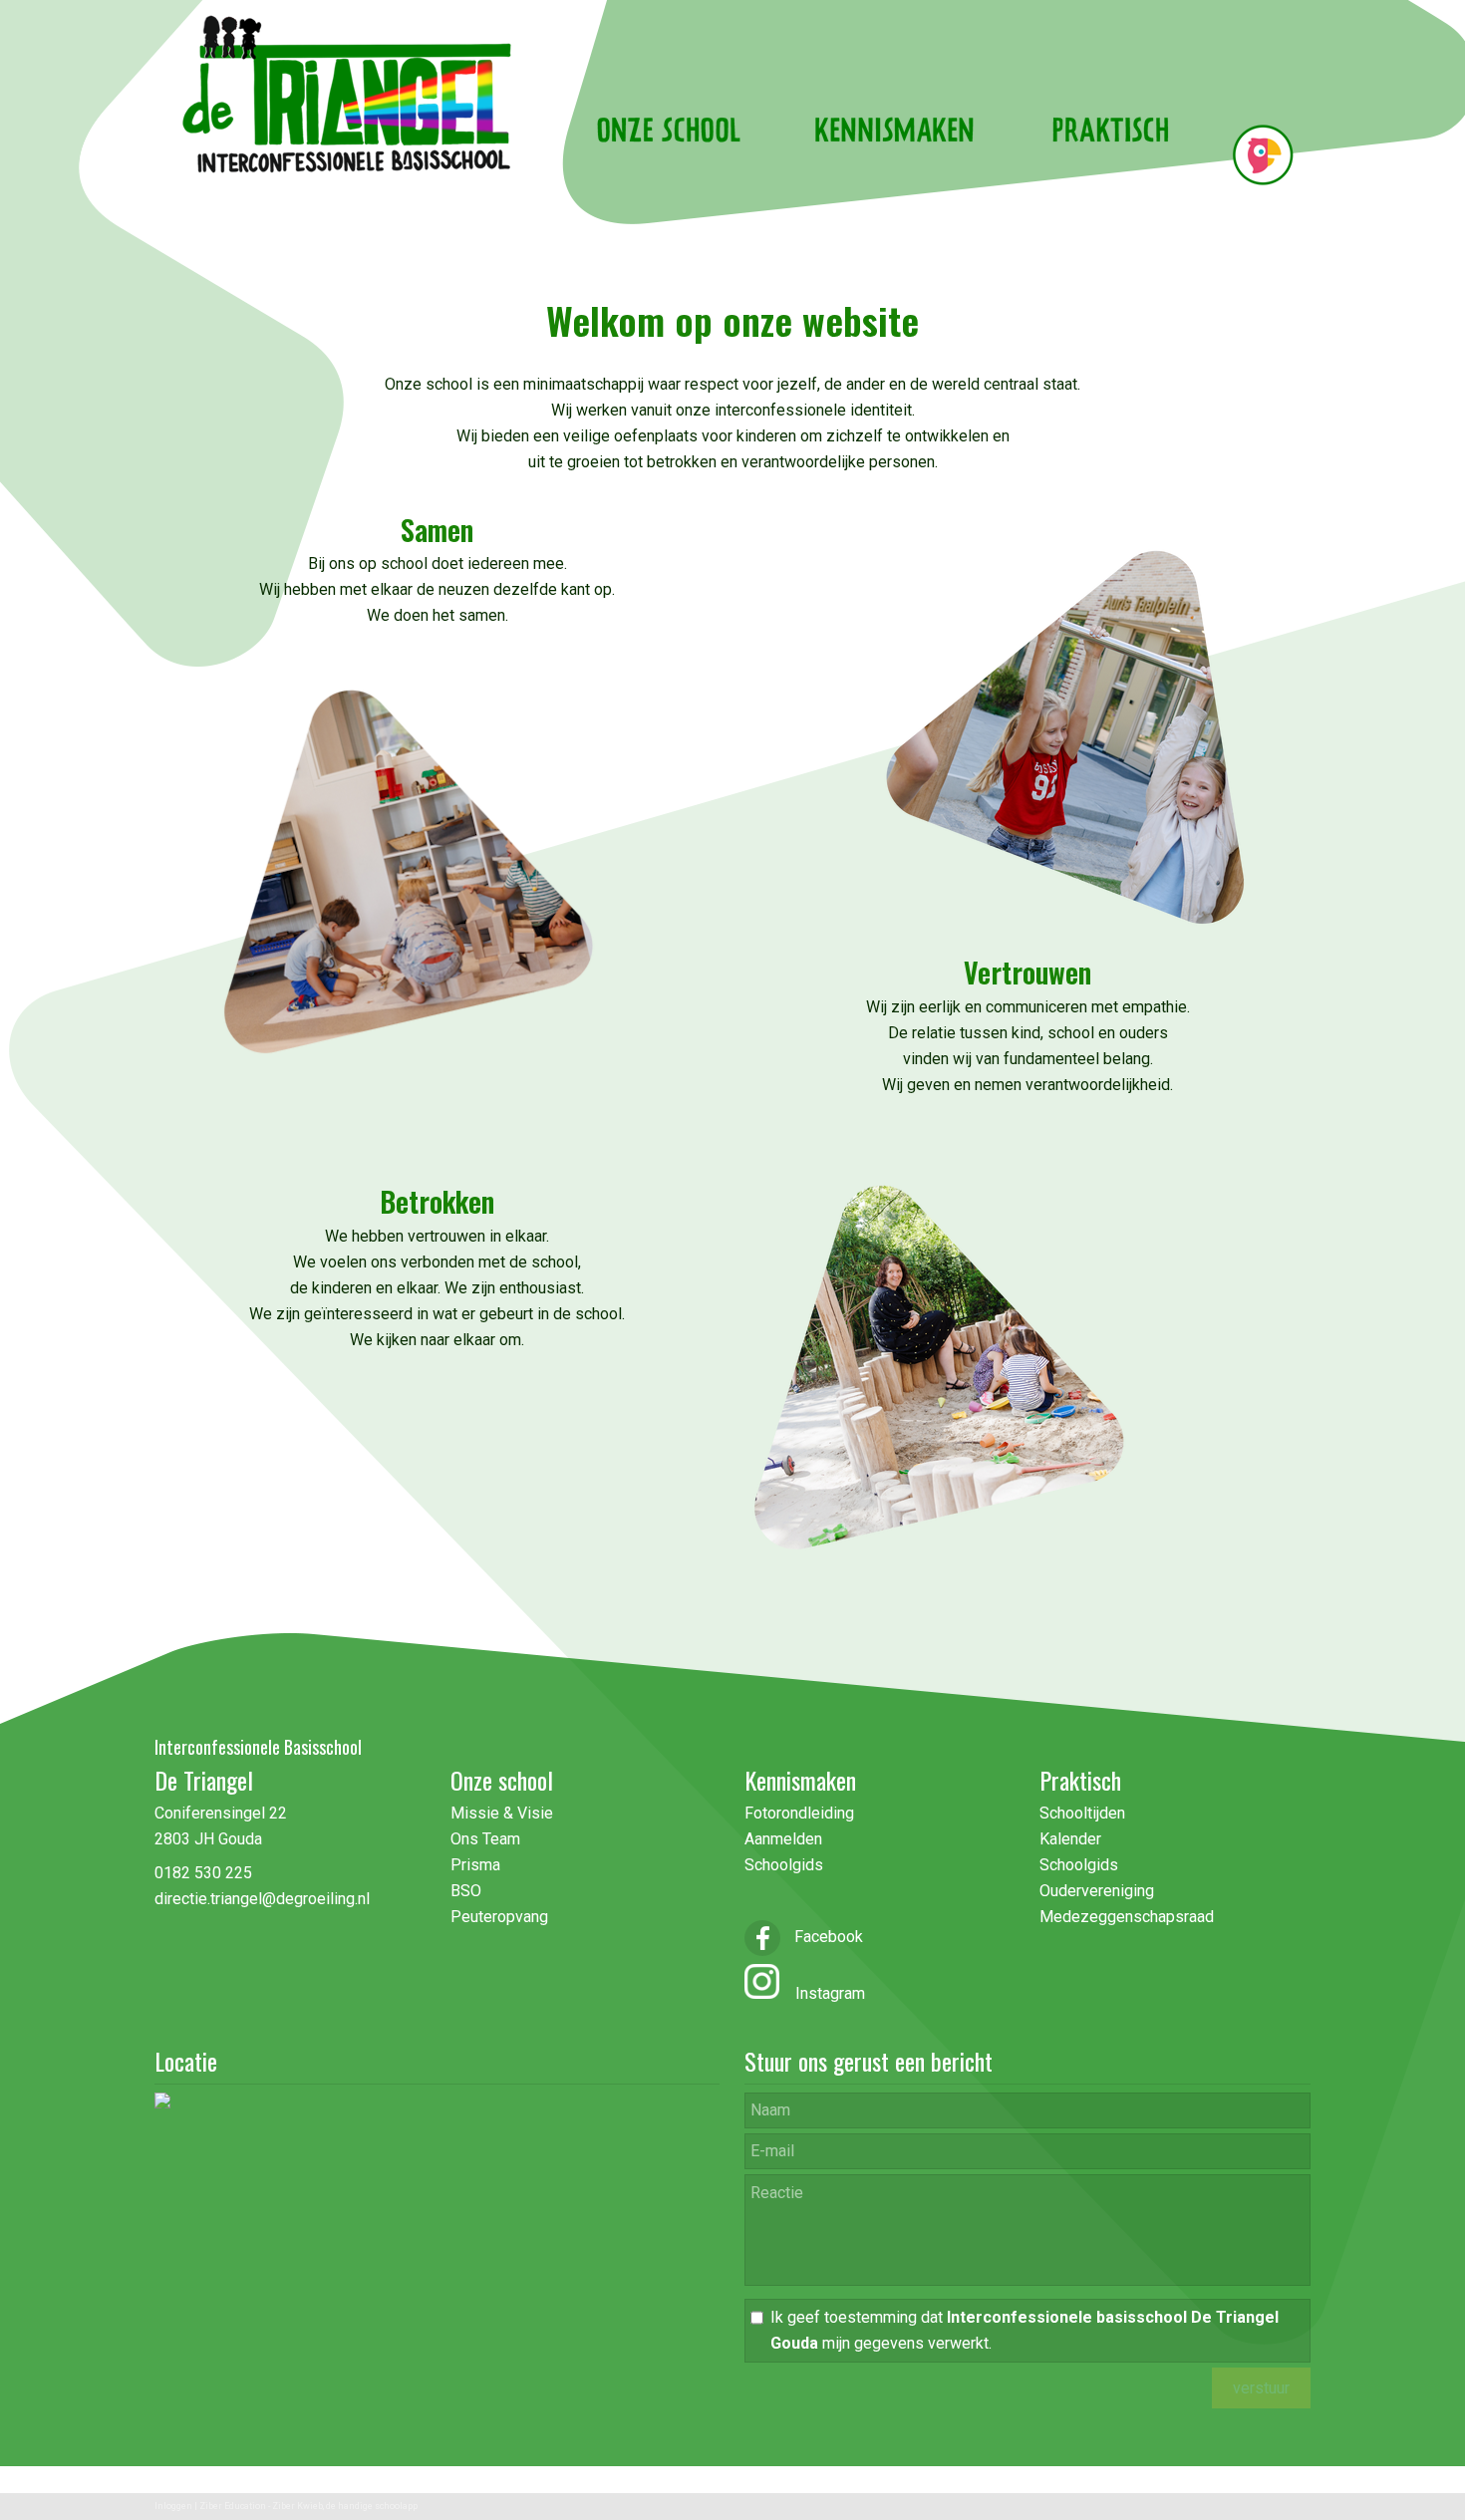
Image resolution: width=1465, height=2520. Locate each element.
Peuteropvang (499, 1917)
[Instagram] (762, 1993)
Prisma (475, 1865)
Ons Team (485, 1839)
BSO (466, 1891)
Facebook (827, 1937)
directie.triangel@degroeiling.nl (262, 1899)
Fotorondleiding (799, 1813)
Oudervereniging (1097, 1891)
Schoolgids (784, 1865)
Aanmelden (783, 1839)
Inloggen (173, 2506)
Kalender (1070, 1839)
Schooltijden (1082, 1813)
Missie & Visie (504, 1813)
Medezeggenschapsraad (1127, 1917)
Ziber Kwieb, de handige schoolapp (345, 2506)
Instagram (822, 1993)
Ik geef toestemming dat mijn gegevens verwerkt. (1025, 2330)
